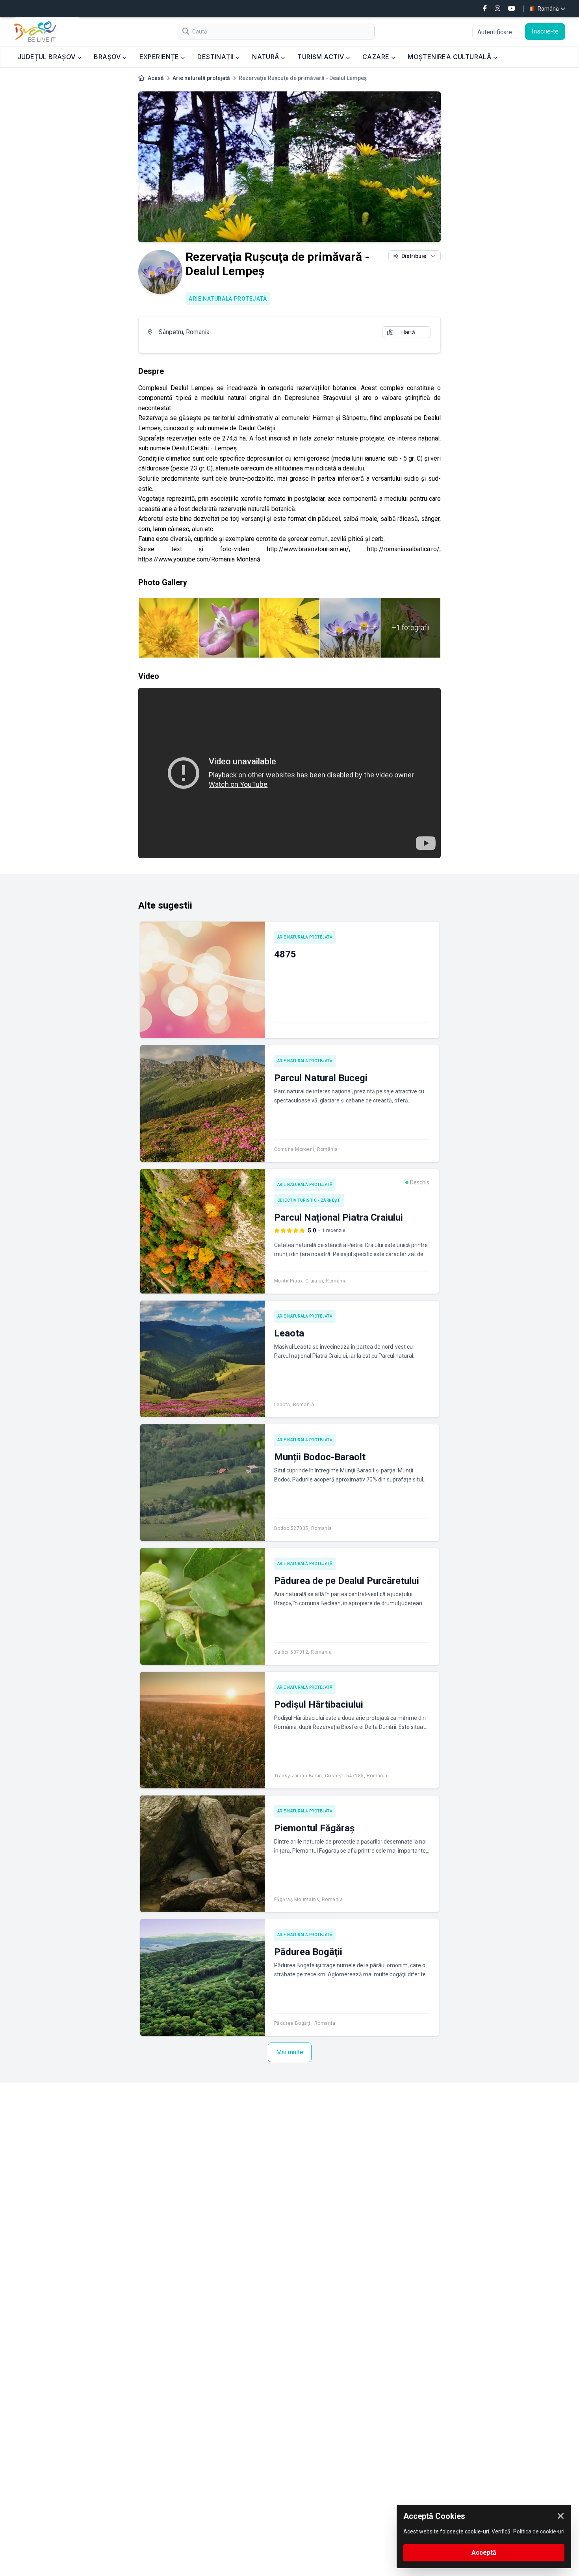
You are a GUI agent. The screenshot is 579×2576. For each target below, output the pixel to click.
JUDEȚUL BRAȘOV (47, 57)
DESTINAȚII (216, 57)
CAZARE (377, 57)
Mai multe (290, 2052)
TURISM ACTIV (321, 57)
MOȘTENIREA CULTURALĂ (450, 57)
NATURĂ (266, 57)
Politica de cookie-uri (539, 2531)
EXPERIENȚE (160, 57)
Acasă (156, 78)
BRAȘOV (108, 57)
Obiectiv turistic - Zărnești (309, 1200)
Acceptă (484, 2553)
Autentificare (495, 32)
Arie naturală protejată (201, 78)
